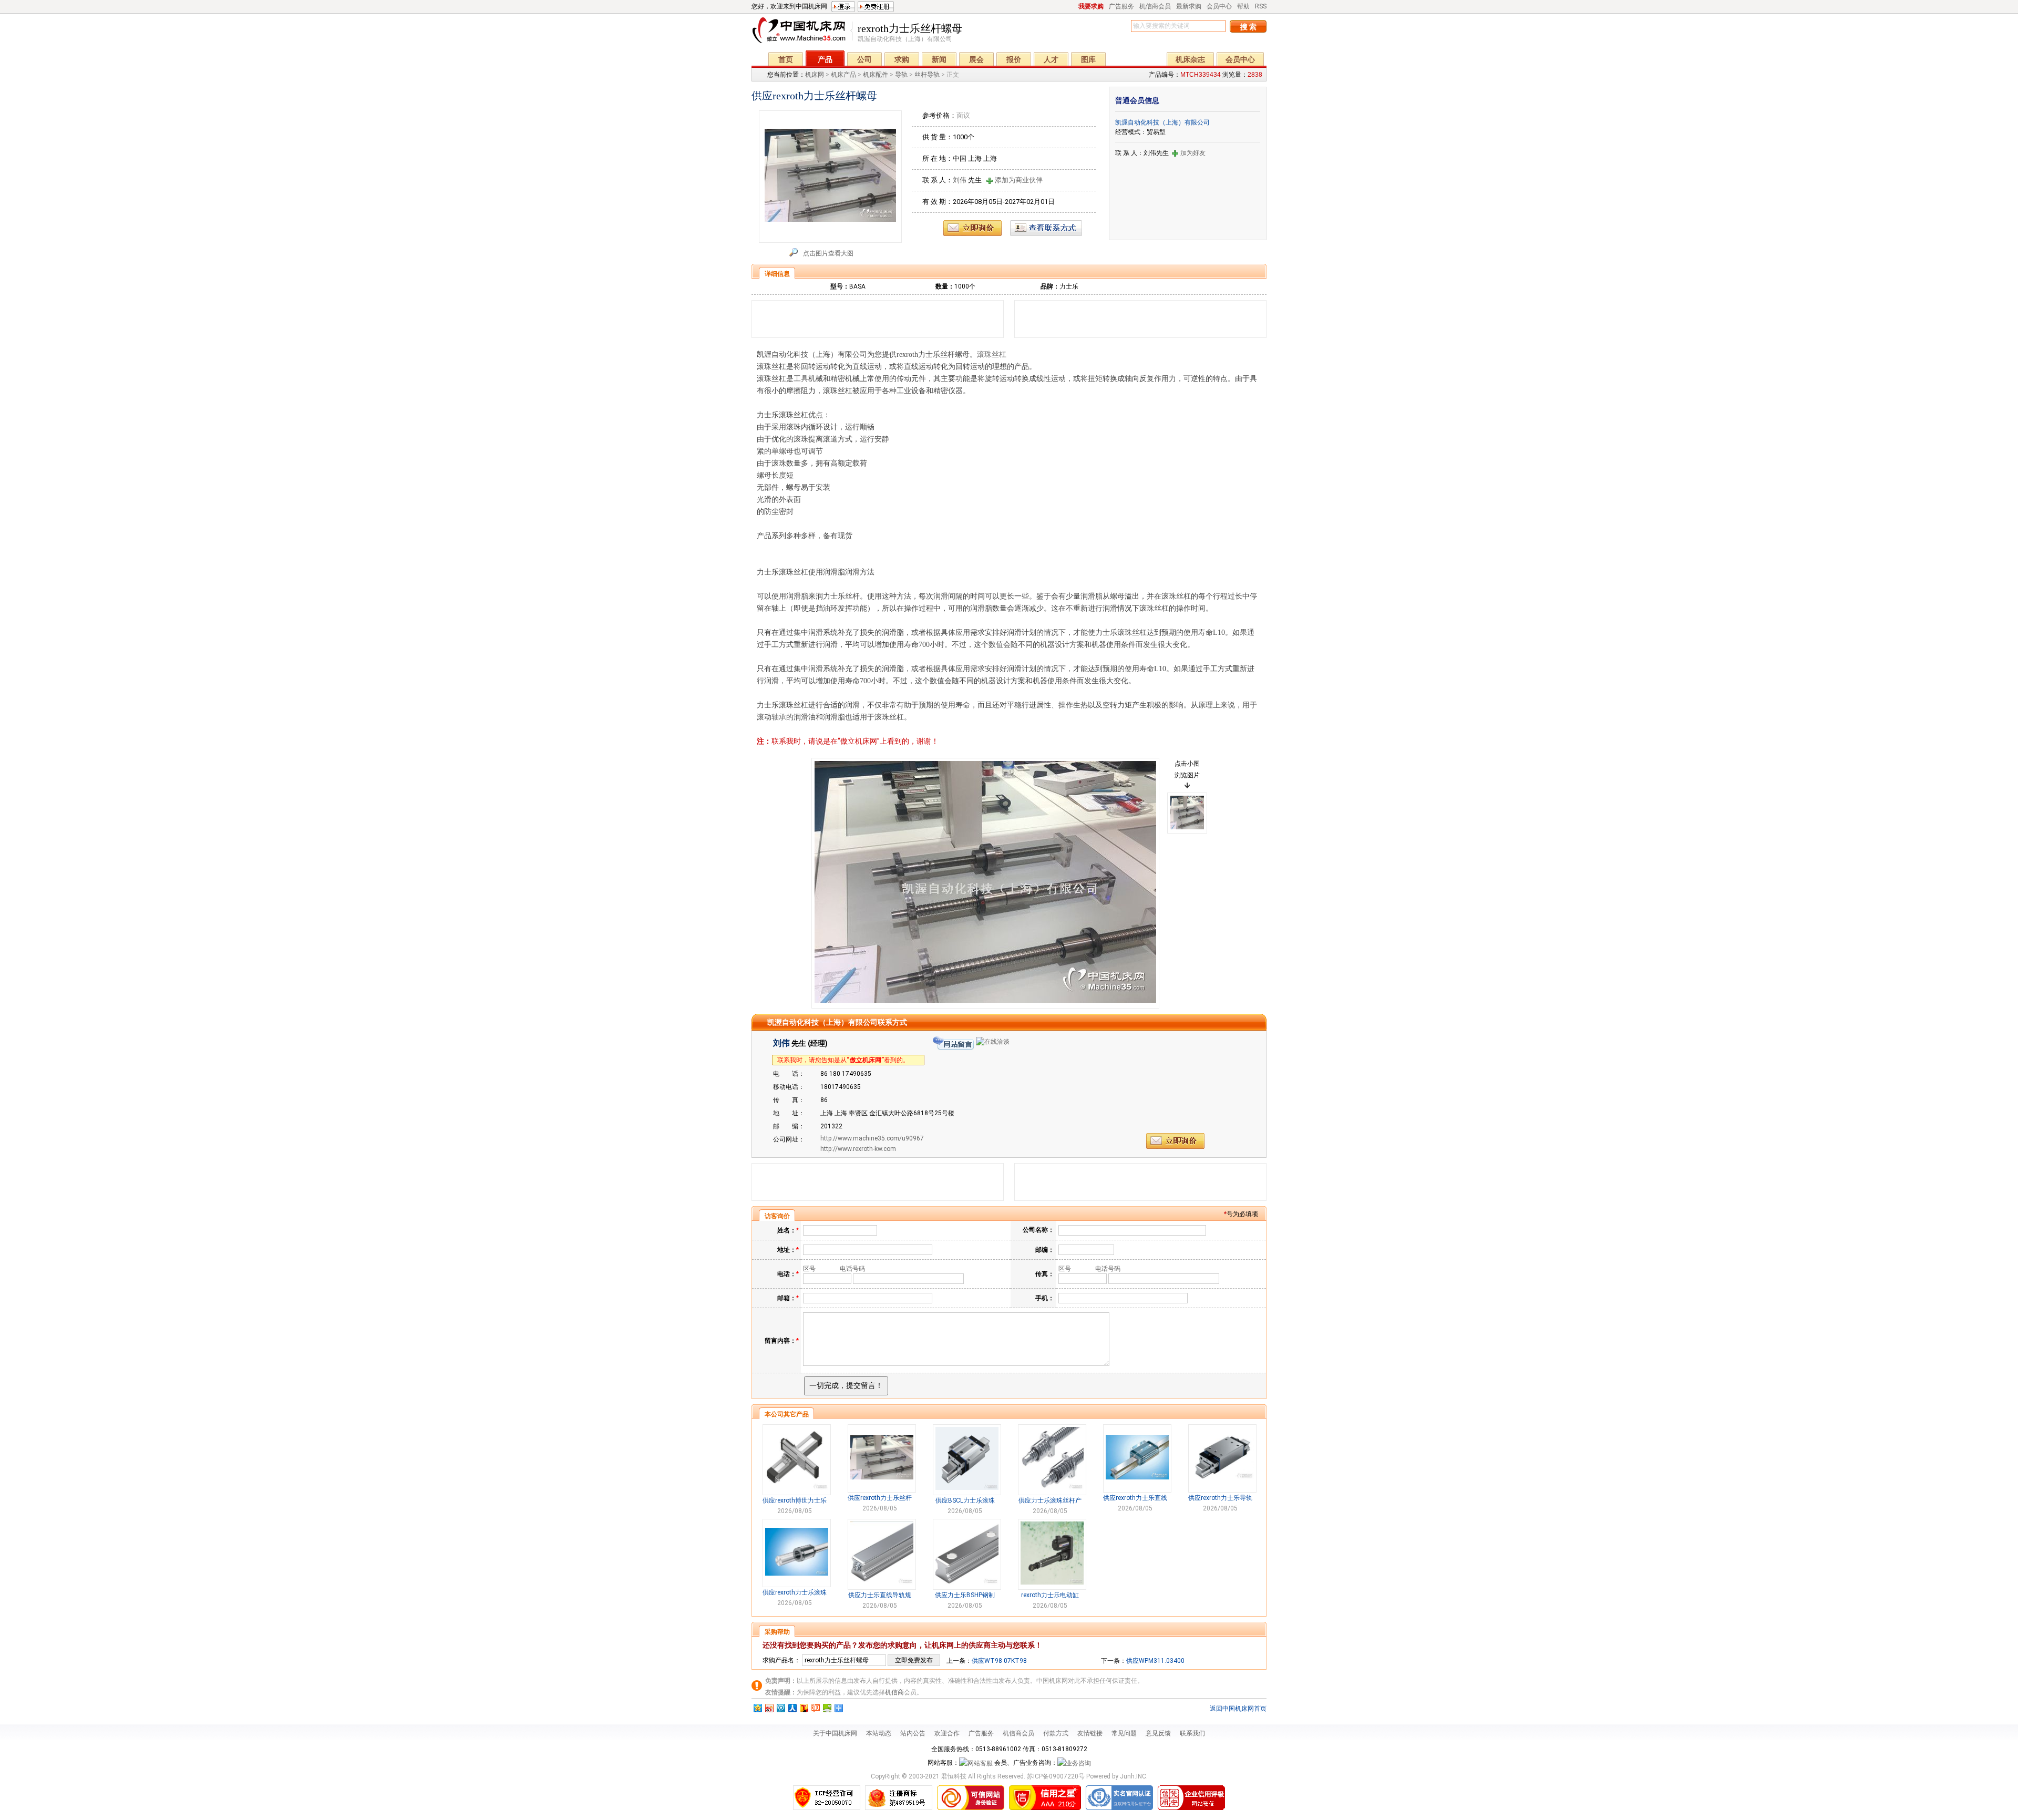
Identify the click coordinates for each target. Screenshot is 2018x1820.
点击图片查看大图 (828, 253)
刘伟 (960, 180)
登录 (843, 7)
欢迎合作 (947, 1733)
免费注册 (876, 7)
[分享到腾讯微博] (780, 1708)
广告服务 (1121, 6)
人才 (1051, 59)
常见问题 (1124, 1733)
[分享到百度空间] (827, 1708)
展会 (976, 59)
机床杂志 (1190, 59)
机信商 (894, 1692)
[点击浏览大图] (985, 883)
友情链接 (1090, 1733)
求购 (902, 59)
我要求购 (1091, 6)
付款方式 (1056, 1733)
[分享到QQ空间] (757, 1708)
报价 (1014, 59)
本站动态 (879, 1733)
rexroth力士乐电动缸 (1050, 1595)
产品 (825, 59)
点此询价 (1175, 1141)
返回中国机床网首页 (1238, 1709)
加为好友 (1193, 153)
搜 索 (1248, 27)
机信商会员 (1155, 6)
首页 (786, 59)
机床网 (802, 33)
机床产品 (843, 75)
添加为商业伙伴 (1019, 180)
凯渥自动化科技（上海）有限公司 (1162, 122)
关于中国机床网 (835, 1733)
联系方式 (1046, 228)
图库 (1088, 59)
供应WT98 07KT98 (999, 1661)
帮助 (1243, 6)
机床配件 (876, 75)
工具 (801, 379)
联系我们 (1192, 1733)
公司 (864, 59)
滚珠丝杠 (992, 354)
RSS (1261, 6)
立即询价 (972, 228)
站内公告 (913, 1733)
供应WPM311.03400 (1155, 1661)
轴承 (779, 717)
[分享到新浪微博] (769, 1708)
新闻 (939, 59)
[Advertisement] (878, 319)
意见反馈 (1158, 1733)
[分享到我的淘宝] (815, 1708)
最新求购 (1189, 6)
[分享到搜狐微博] (804, 1708)
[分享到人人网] (792, 1708)
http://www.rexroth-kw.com (858, 1149)
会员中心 (1219, 6)
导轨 (901, 75)
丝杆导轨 (927, 75)
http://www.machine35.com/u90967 (872, 1138)
